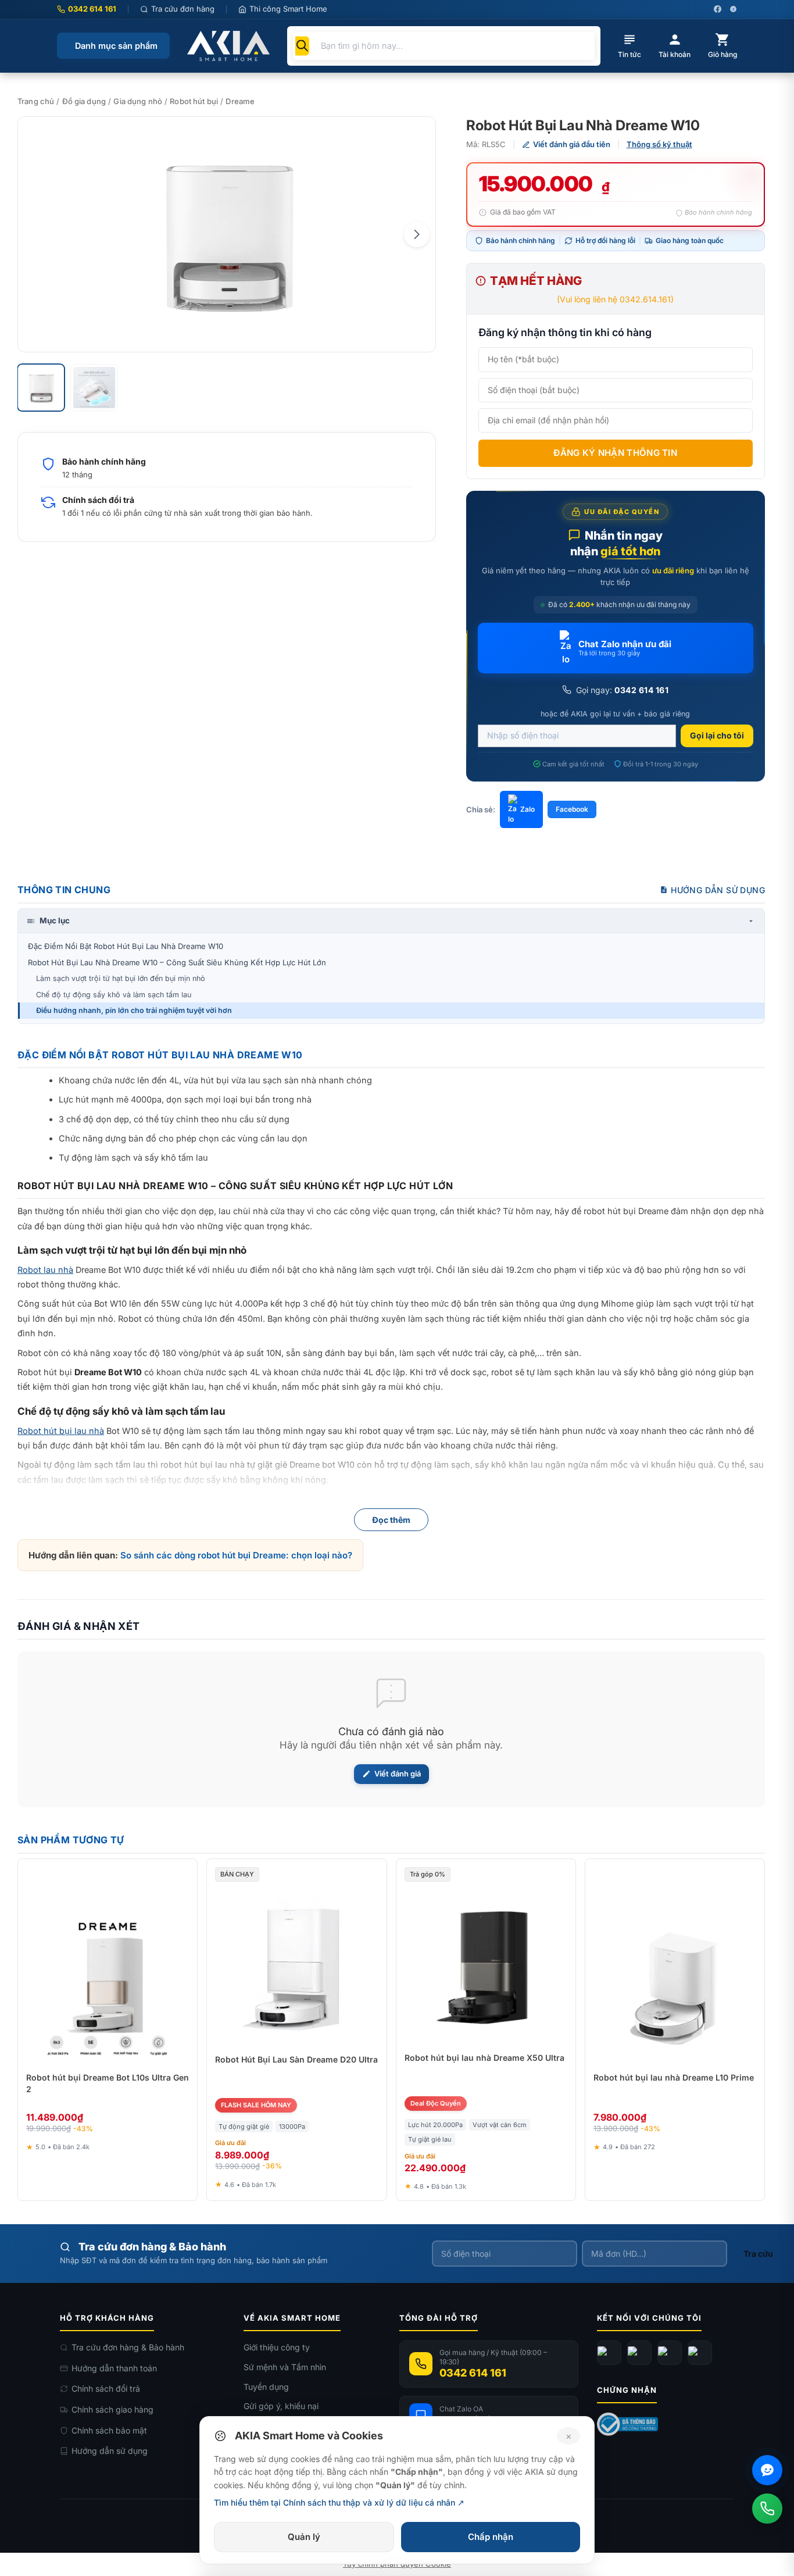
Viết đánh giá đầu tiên (572, 144)
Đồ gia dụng (84, 101)
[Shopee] (700, 2353)
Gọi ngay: (621, 690)
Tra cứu (758, 2254)
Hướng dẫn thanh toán (114, 2368)
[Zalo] (670, 2353)
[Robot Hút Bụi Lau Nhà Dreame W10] (227, 234)
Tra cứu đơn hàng (183, 9)
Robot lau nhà (45, 1270)
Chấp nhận (491, 2537)
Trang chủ (36, 101)
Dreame (240, 101)
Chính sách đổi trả (106, 2388)
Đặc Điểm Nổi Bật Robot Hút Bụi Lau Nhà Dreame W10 (126, 946)
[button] (417, 234)
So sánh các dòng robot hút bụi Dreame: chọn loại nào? (236, 1555)
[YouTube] (639, 2353)
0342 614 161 (92, 9)
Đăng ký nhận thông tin (615, 453)
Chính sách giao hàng (112, 2409)
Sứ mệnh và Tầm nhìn (285, 2367)
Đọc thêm (391, 1520)
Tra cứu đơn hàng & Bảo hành (128, 2347)
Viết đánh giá (398, 1774)
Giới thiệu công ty (277, 2347)
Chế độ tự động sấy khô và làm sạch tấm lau (114, 995)
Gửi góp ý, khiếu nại (281, 2406)
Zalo (527, 809)
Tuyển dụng (266, 2387)
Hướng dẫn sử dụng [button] (718, 890)
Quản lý (304, 2537)
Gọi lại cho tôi (717, 735)
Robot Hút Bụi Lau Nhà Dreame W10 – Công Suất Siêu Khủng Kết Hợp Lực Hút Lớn (177, 962)
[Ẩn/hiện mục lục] (751, 921)
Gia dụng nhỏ (138, 101)
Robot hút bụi (194, 101)
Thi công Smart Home (288, 9)
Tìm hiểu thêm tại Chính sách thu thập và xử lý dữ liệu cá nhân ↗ (339, 2502)
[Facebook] (609, 2353)
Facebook (572, 809)
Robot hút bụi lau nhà (61, 1431)
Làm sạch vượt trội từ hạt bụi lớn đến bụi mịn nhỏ (121, 978)
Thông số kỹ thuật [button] (659, 144)
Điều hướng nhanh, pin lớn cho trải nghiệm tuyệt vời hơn (134, 1010)
